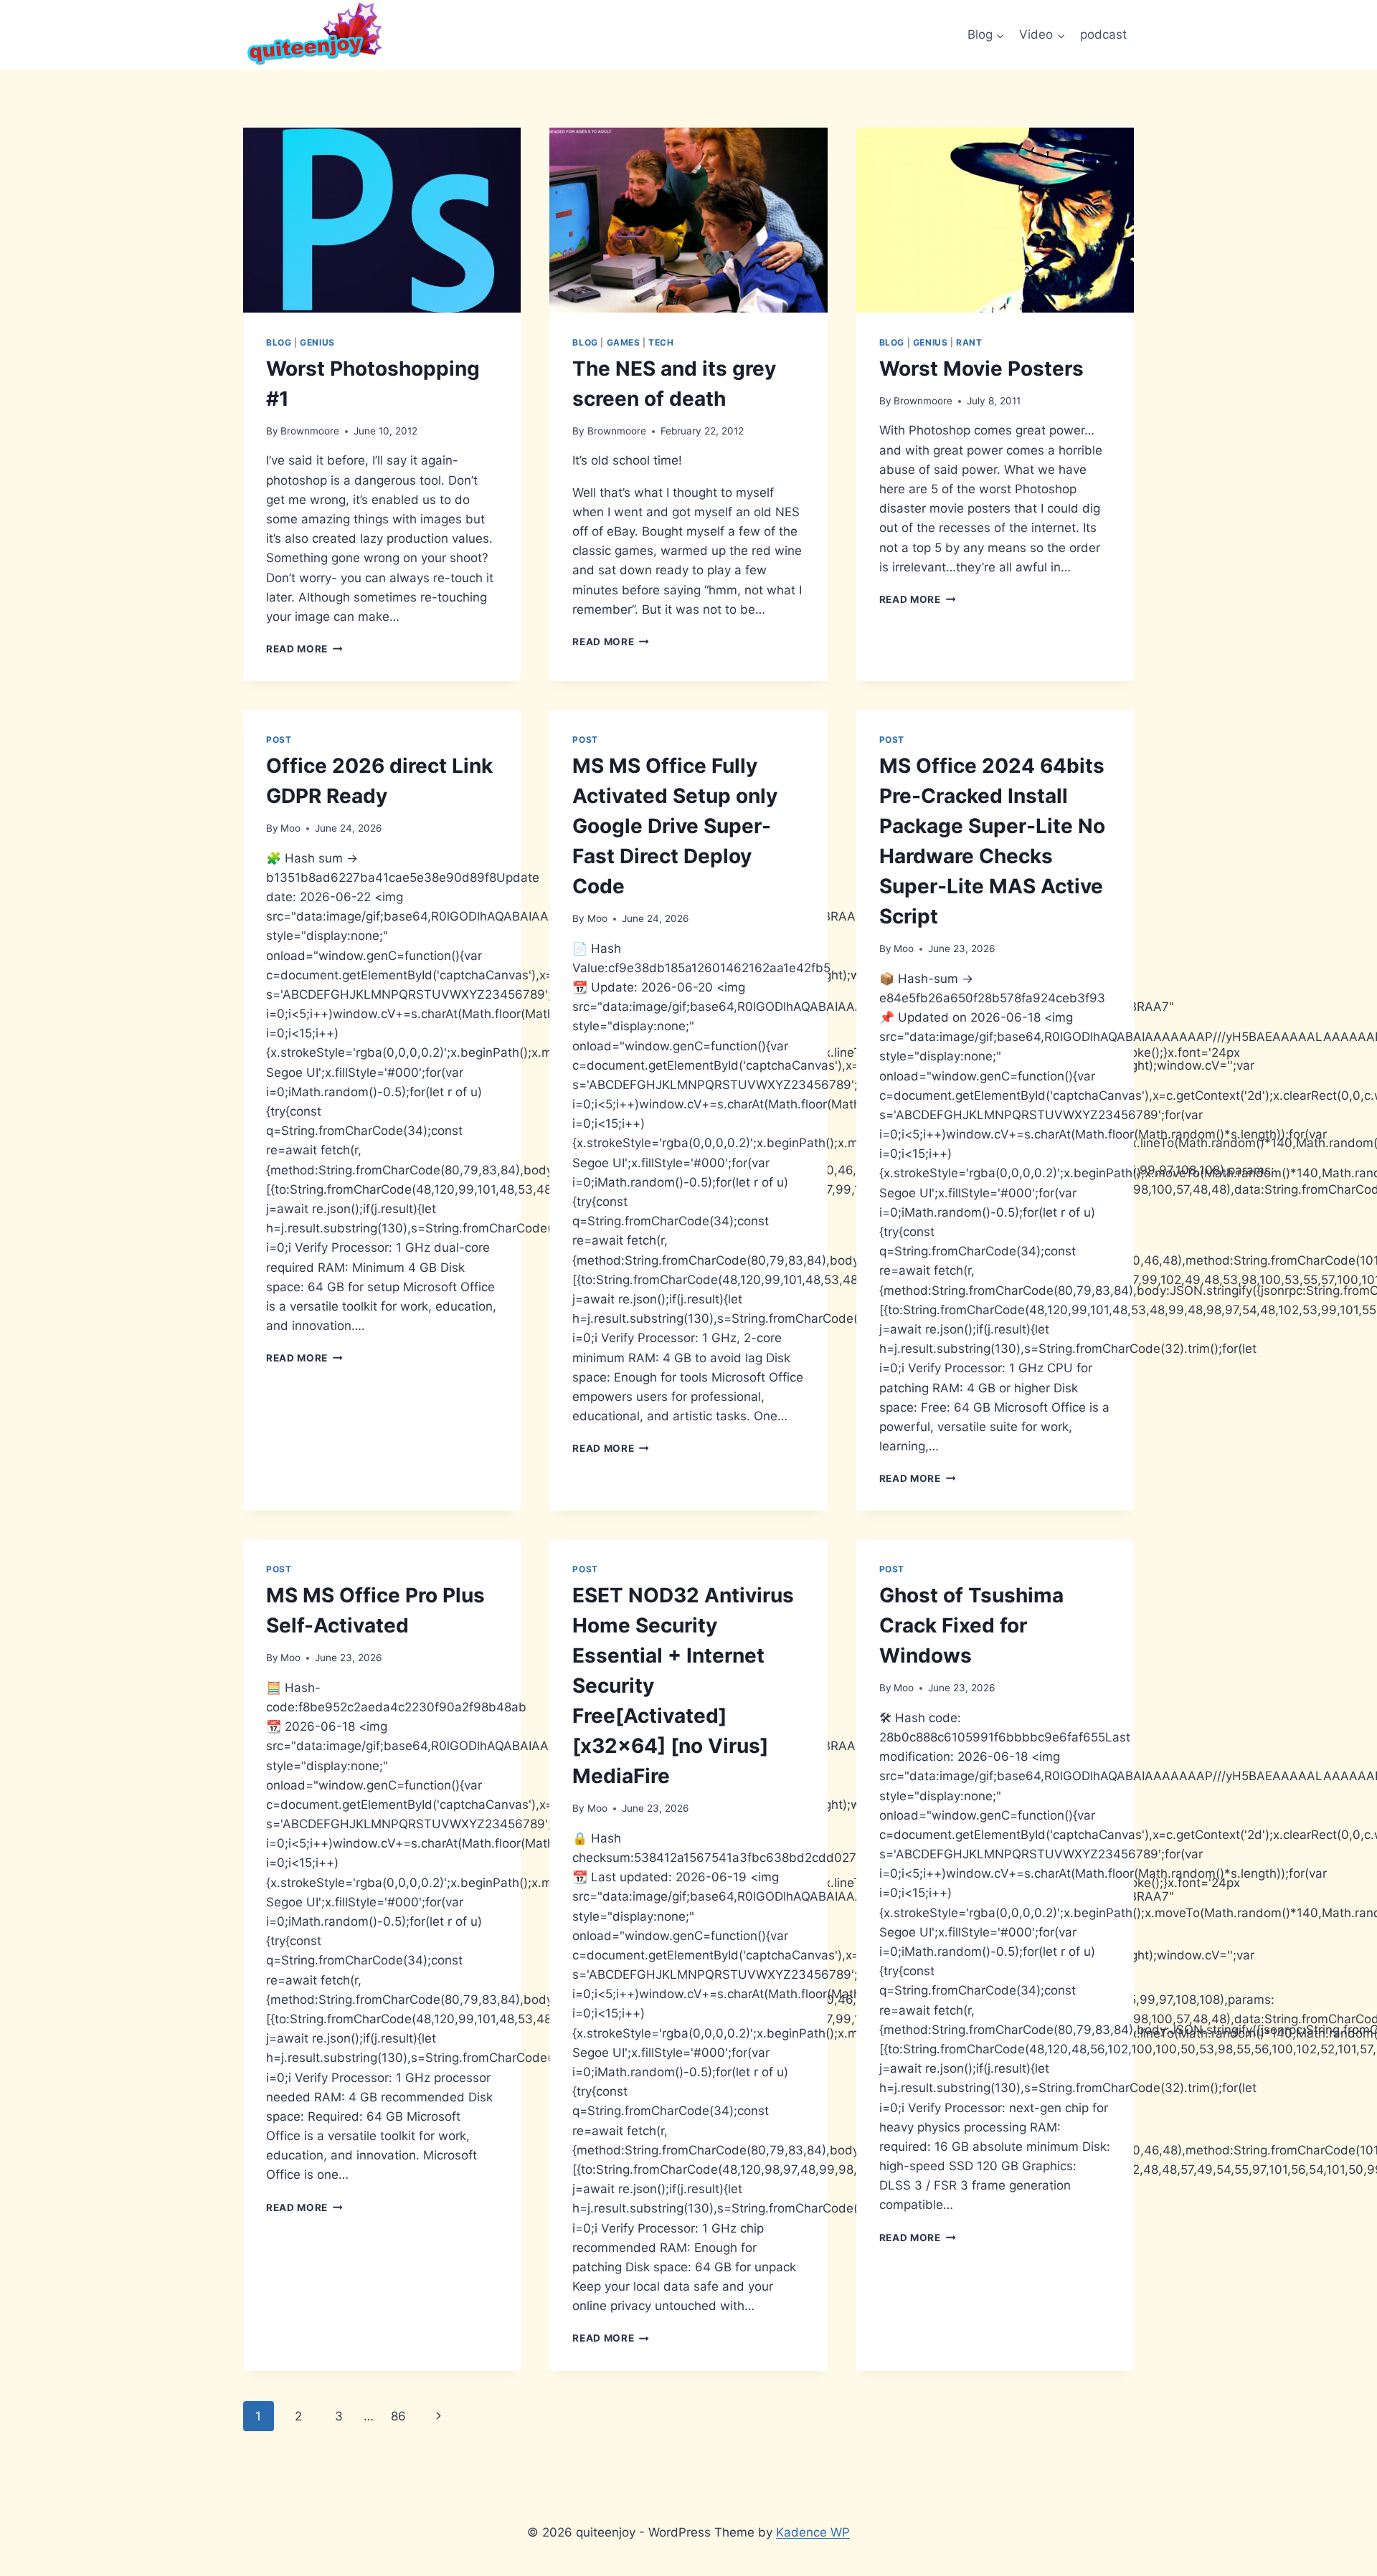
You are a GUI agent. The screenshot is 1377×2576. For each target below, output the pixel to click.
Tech (661, 342)
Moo (290, 828)
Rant (969, 342)
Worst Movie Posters (981, 369)
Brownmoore (310, 431)
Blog (279, 342)
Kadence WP (813, 2532)
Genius (317, 342)
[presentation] (382, 220)
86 (398, 2416)
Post (279, 740)
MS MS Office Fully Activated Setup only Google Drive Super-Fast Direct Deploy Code (675, 826)
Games (624, 342)
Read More (304, 649)
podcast (1103, 34)
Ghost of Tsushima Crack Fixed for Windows (971, 1625)
